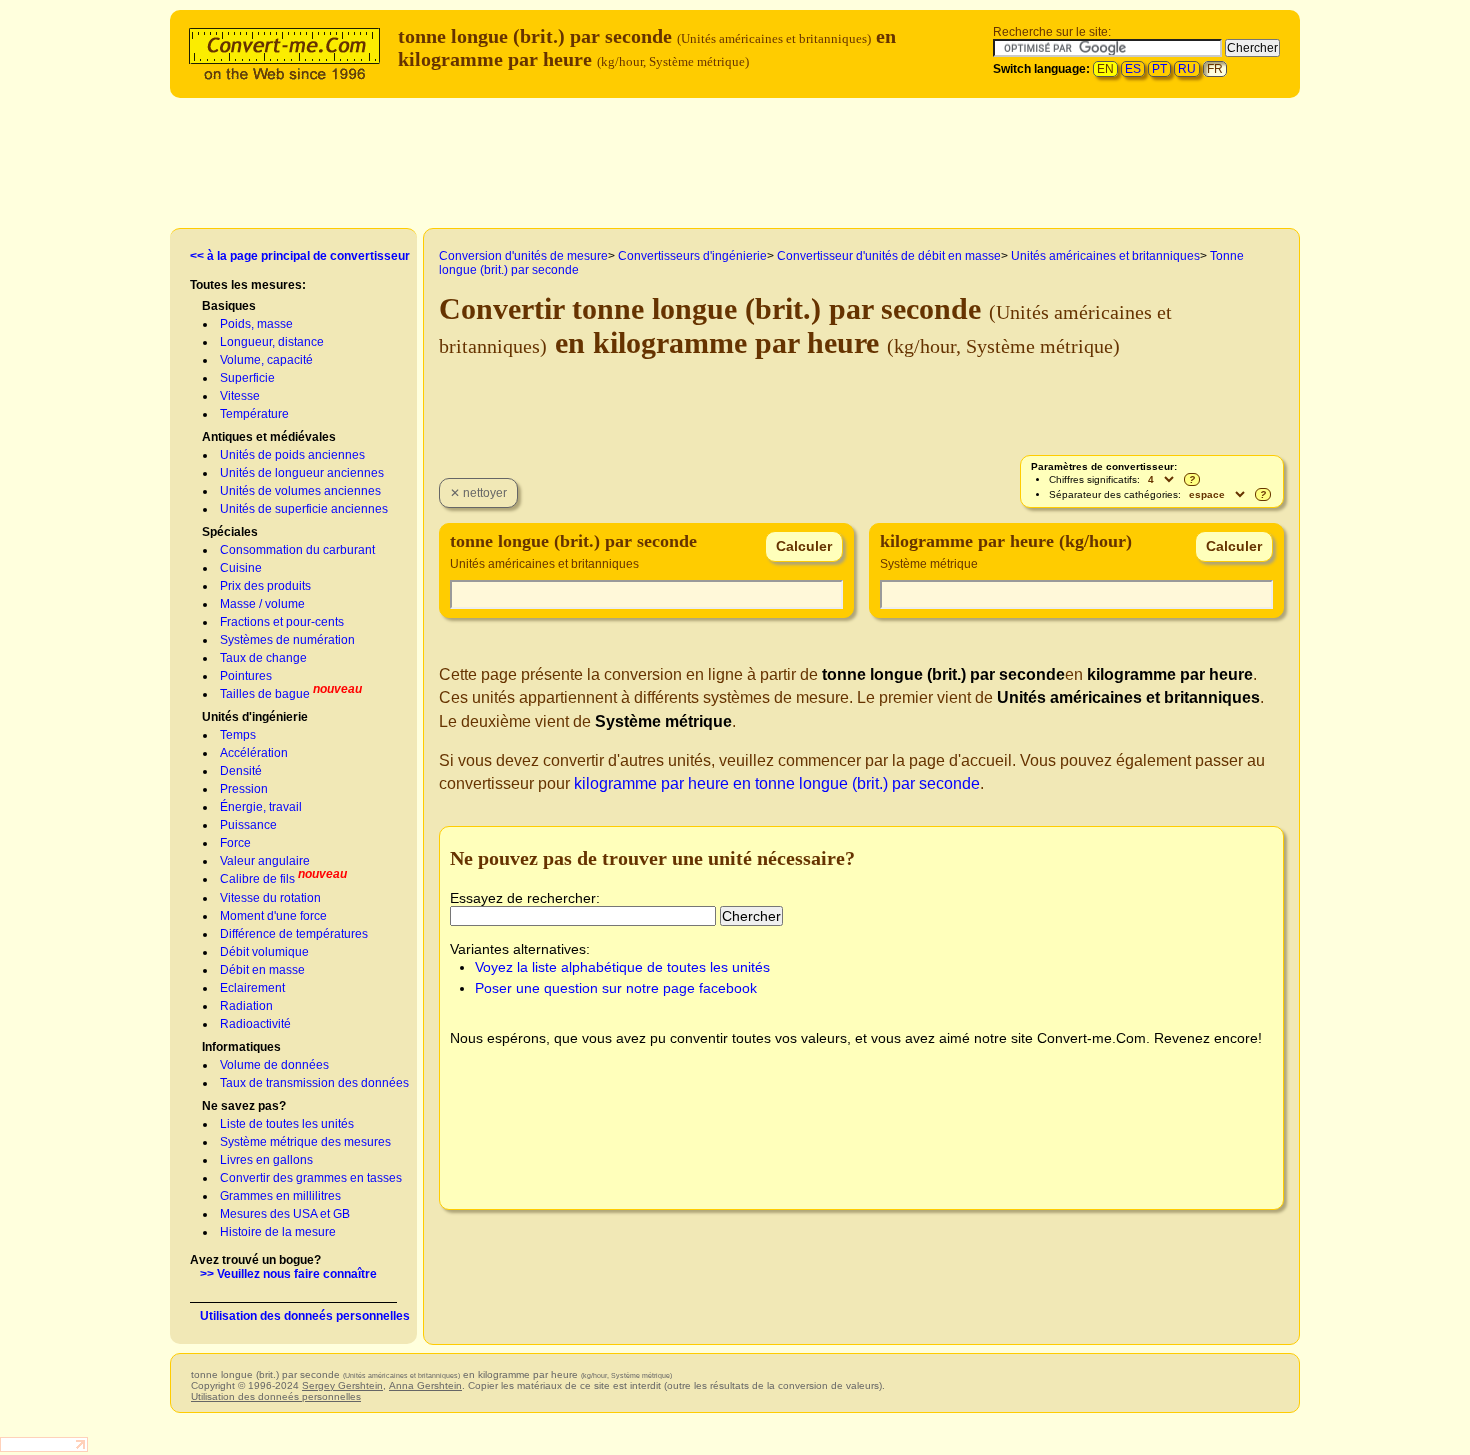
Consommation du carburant (297, 550)
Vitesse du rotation (270, 898)
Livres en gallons (266, 1160)
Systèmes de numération (287, 640)
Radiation (246, 1006)
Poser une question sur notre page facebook (616, 988)
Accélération (254, 753)
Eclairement (252, 988)
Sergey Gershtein (342, 1385)
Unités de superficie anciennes (304, 509)
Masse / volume (262, 604)
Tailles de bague (265, 694)
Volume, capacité (266, 360)
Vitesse (240, 396)
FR (1215, 69)
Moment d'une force (273, 916)
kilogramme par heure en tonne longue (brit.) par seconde (777, 783)
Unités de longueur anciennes (302, 473)
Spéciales (230, 532)
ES (1133, 69)
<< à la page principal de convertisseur (300, 256)
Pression (244, 789)
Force (235, 843)
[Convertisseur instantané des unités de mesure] (289, 51)
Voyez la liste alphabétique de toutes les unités (622, 967)
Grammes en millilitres (280, 1196)
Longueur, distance (272, 342)
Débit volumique (264, 952)
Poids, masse (256, 324)
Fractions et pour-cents (282, 622)
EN (1105, 69)
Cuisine (241, 568)
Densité (241, 771)
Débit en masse (262, 970)
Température (254, 414)
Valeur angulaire (265, 861)
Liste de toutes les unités (287, 1124)
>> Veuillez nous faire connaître (288, 1274)
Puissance (248, 825)
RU (1187, 69)
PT (1159, 69)
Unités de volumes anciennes (300, 491)
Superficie (247, 378)
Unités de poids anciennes (292, 455)
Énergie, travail (261, 807)
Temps (238, 735)
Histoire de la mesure (278, 1232)
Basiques (229, 306)
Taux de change (263, 658)
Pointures (246, 676)
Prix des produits (265, 586)
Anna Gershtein (425, 1385)
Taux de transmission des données (314, 1083)
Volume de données (274, 1065)
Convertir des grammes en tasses (311, 1178)
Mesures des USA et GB (285, 1214)
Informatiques (241, 1047)
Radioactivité (255, 1024)
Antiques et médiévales (269, 437)
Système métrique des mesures (305, 1142)
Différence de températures (294, 934)
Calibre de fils (257, 879)
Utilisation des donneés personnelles (305, 1316)
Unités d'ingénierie (255, 717)
